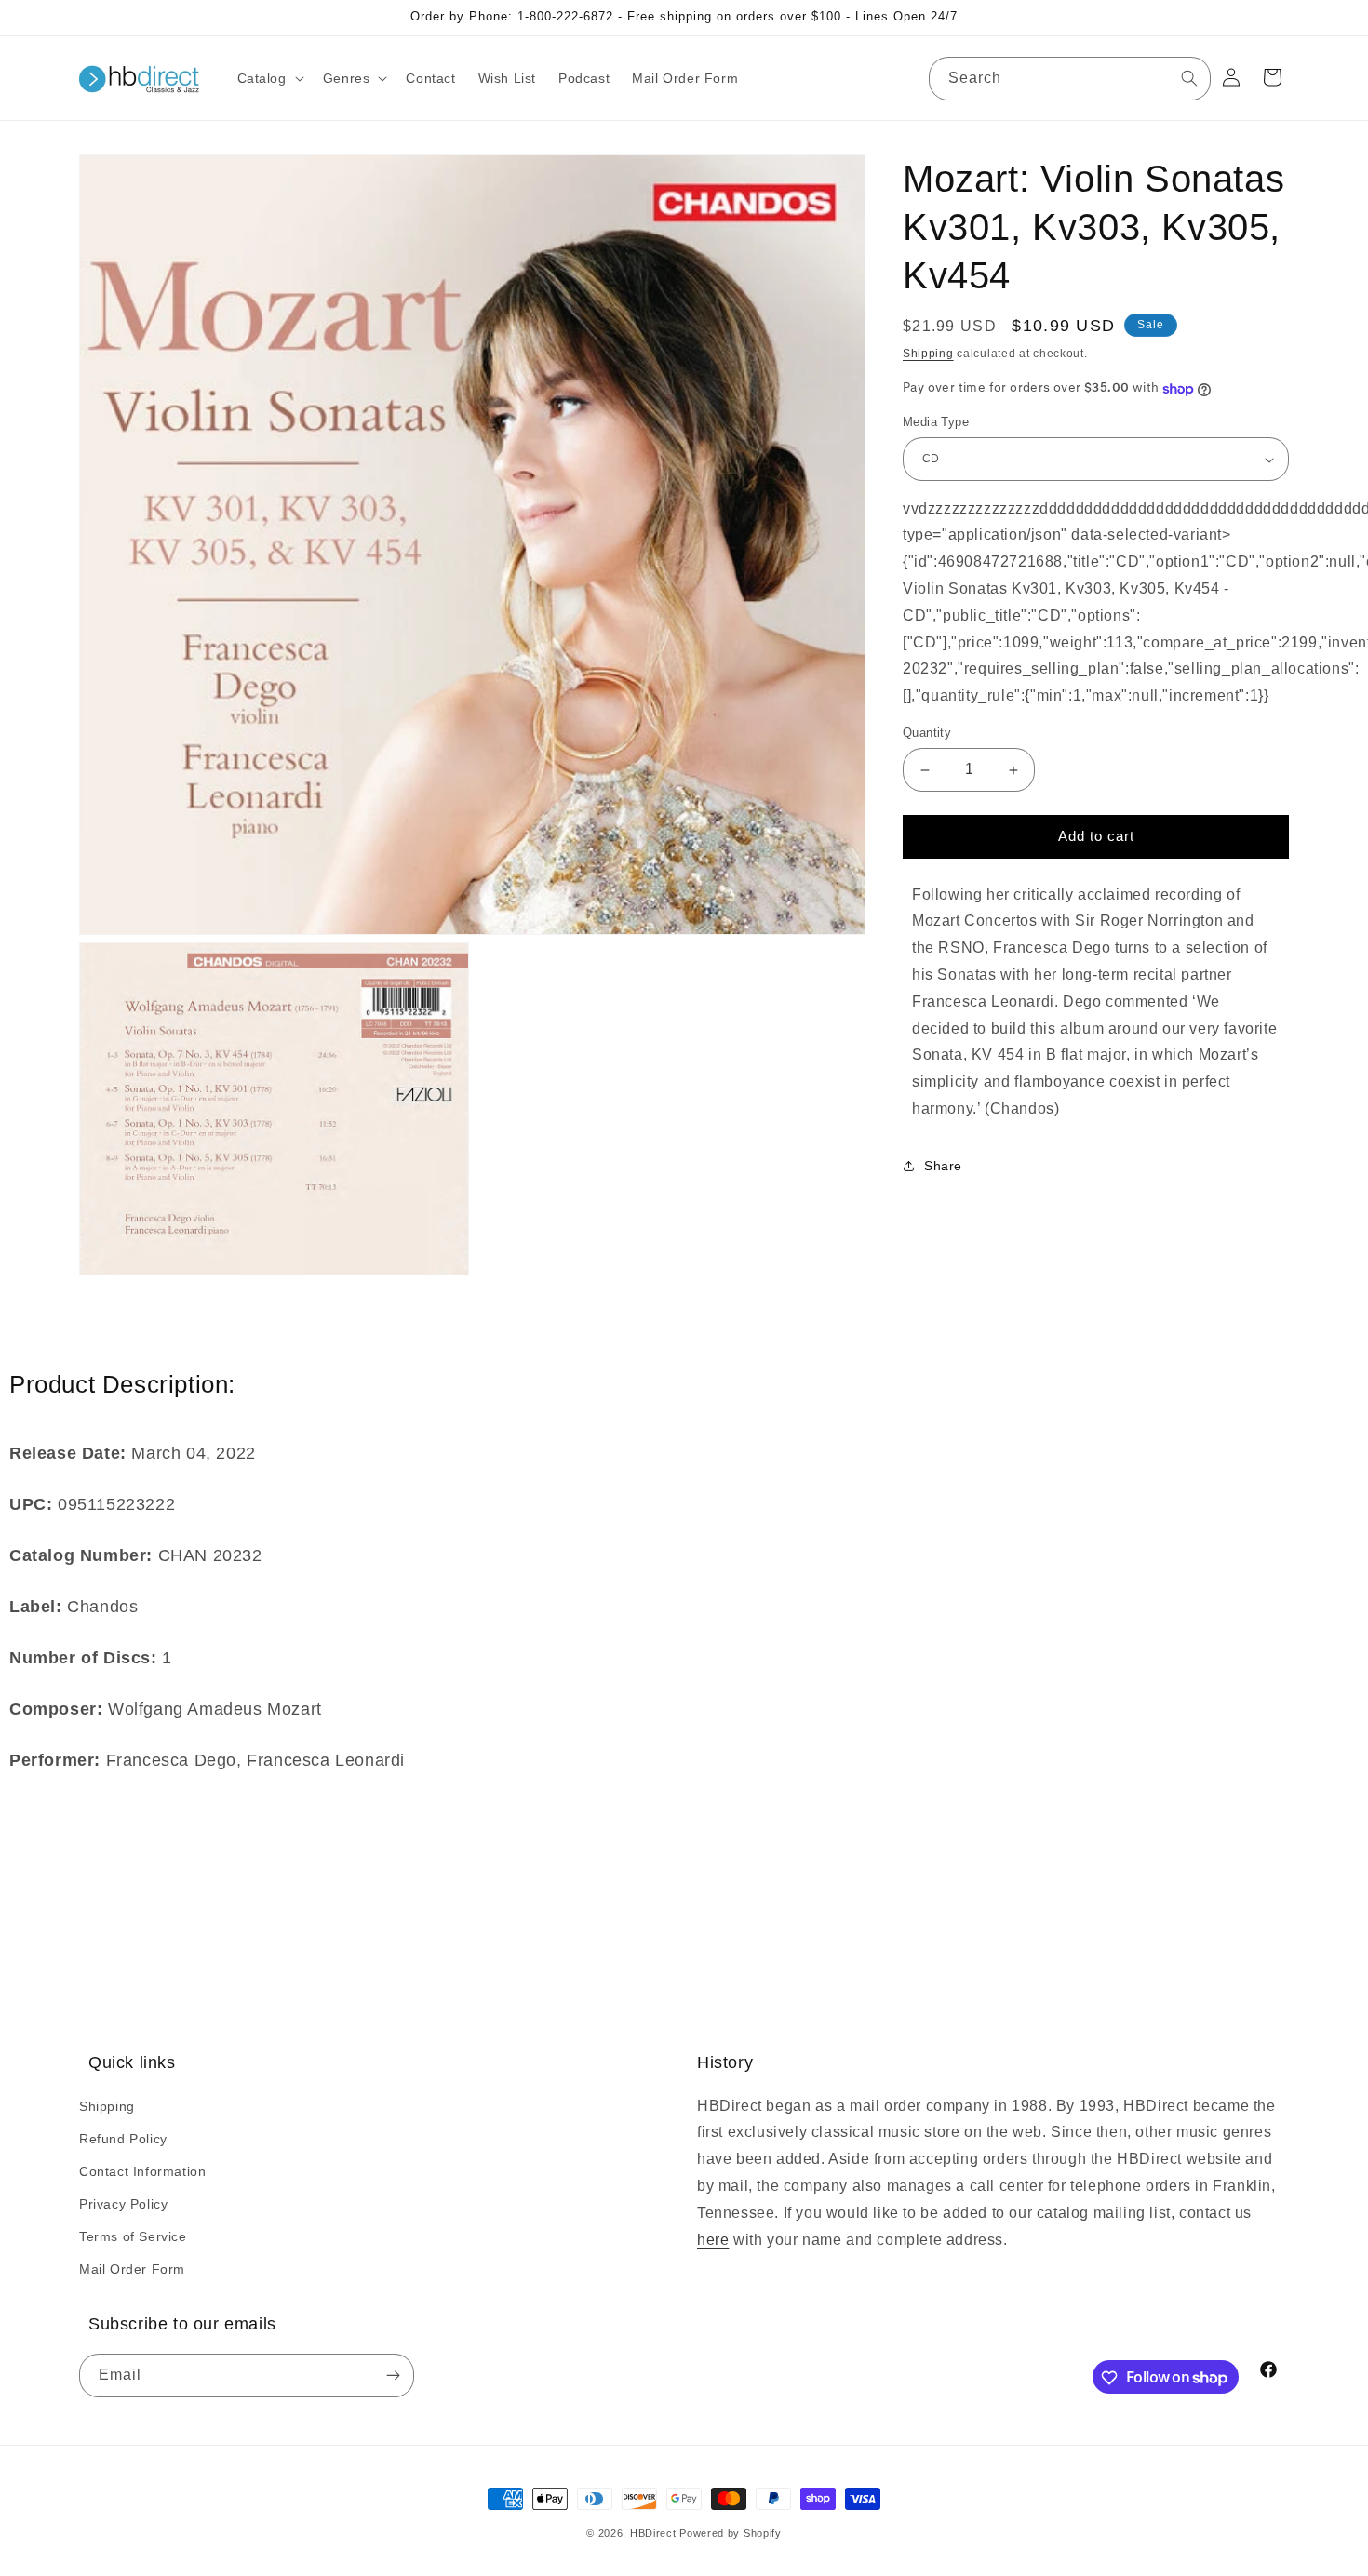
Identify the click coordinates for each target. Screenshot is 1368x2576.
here (713, 2239)
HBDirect (653, 2533)
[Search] (1189, 78)
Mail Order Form (132, 2269)
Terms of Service (133, 2236)
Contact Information (142, 2170)
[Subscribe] (393, 2376)
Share (943, 1167)
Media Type (936, 423)
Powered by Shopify (731, 2533)
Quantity (927, 734)
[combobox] (1070, 79)
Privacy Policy (123, 2204)
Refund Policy (123, 2138)
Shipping (928, 354)
